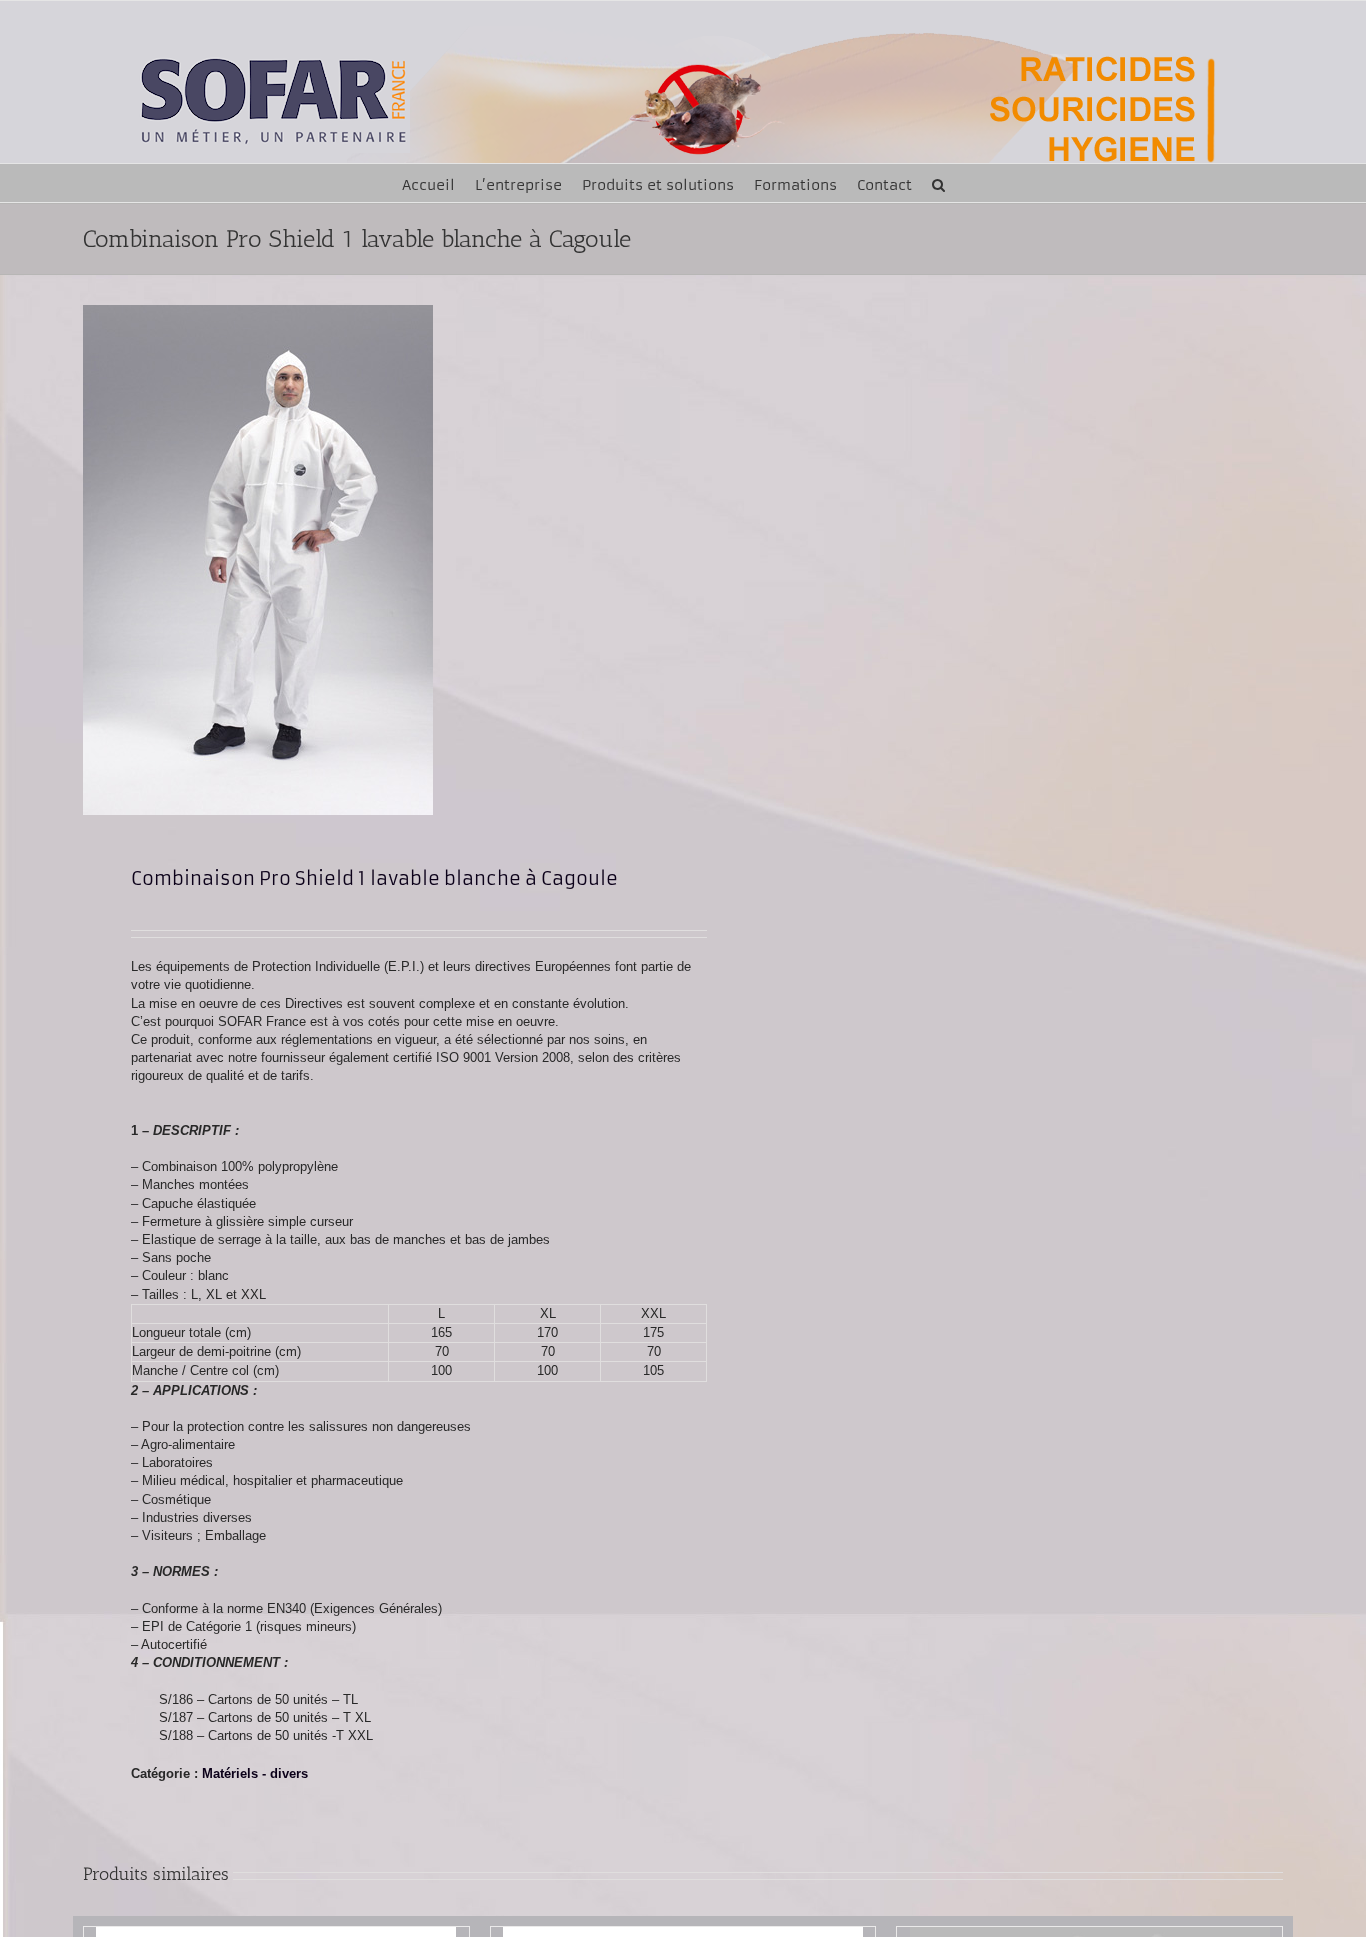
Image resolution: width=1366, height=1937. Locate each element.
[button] (938, 183)
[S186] (371, 560)
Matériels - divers (255, 1773)
